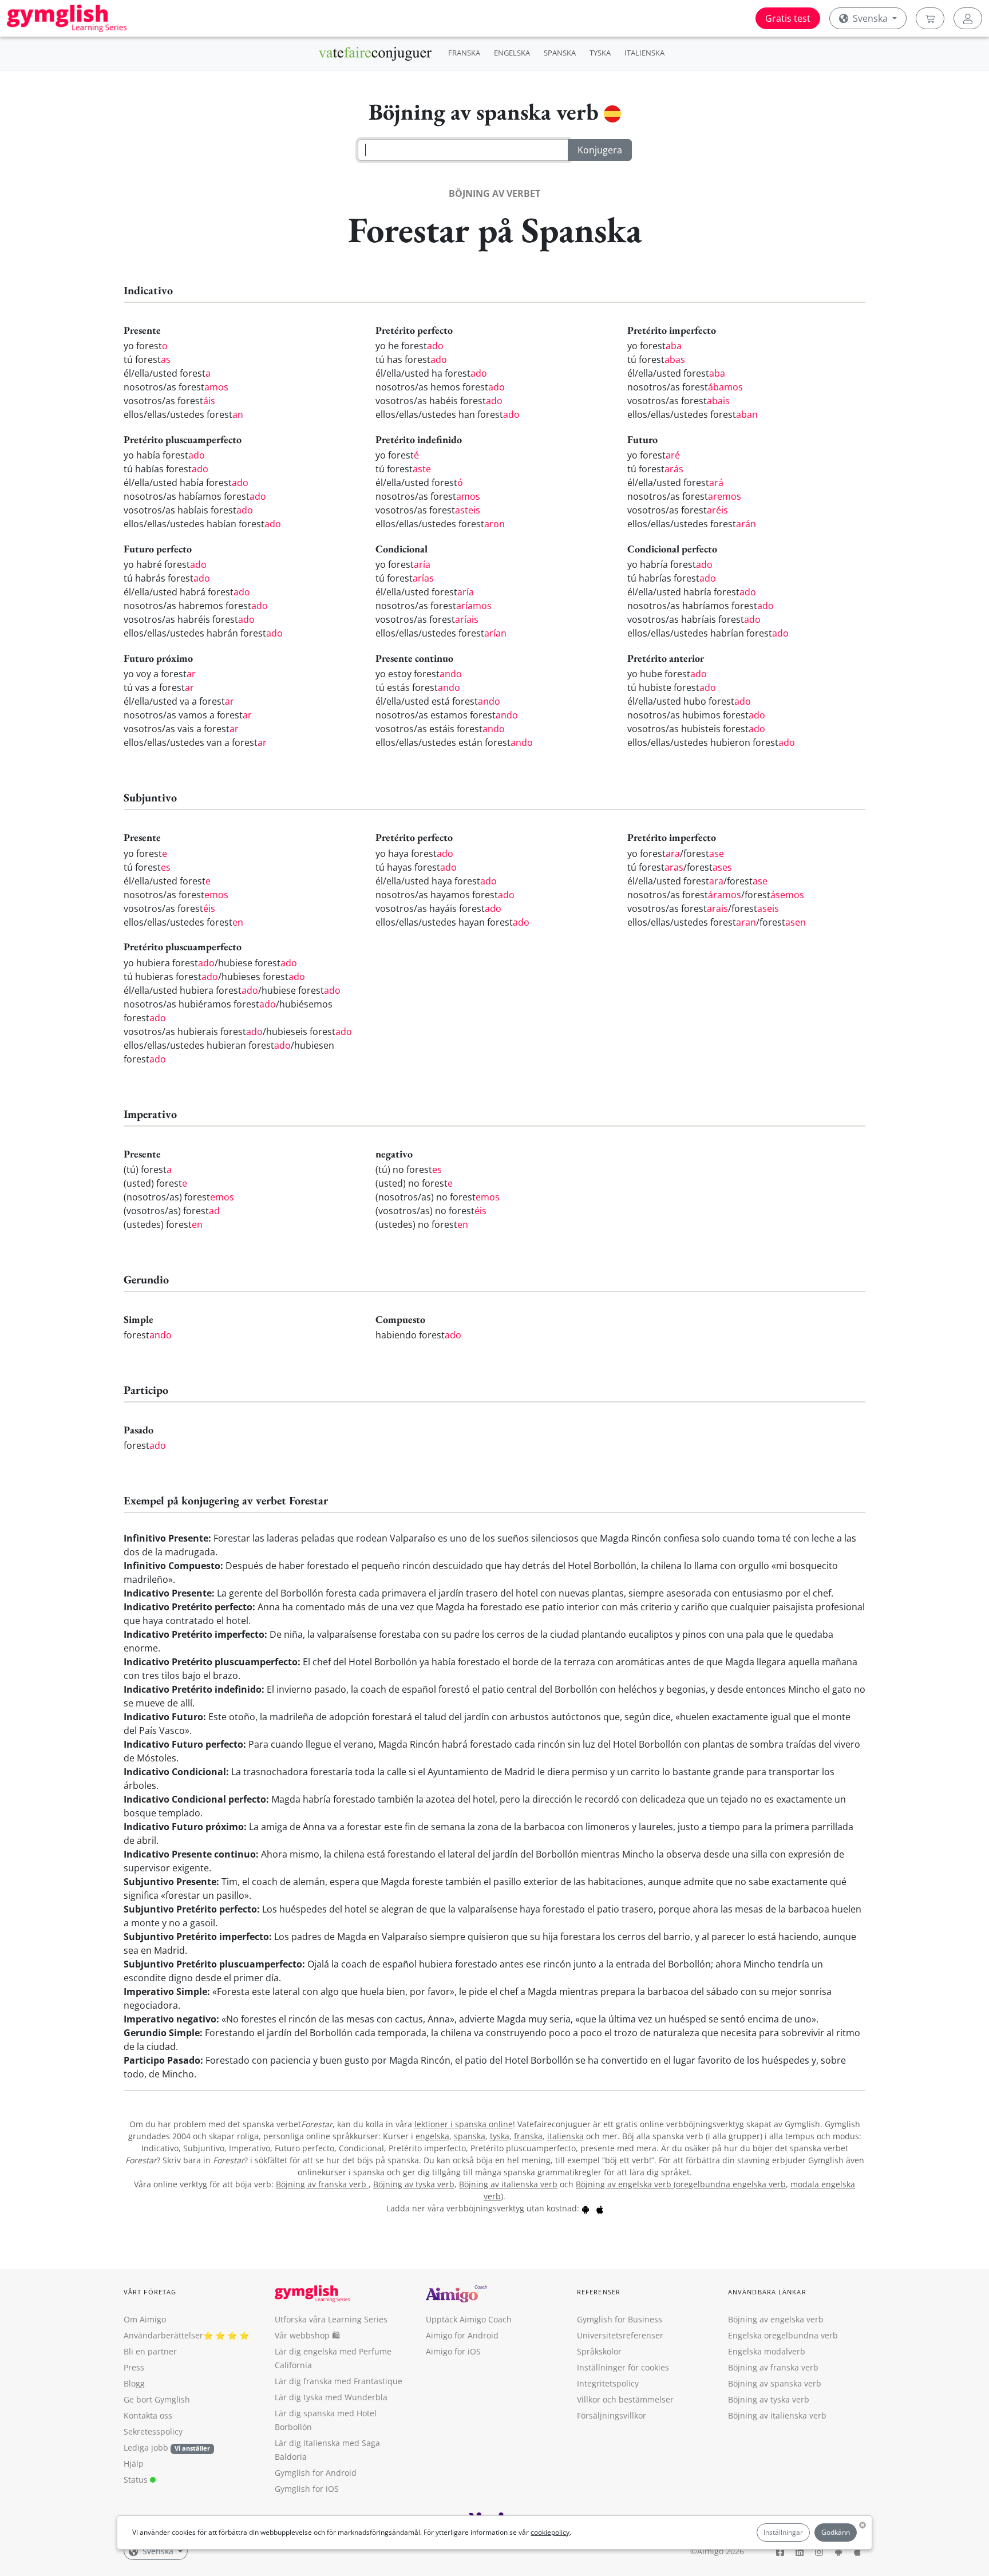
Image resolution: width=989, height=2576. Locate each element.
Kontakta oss (148, 2415)
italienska (565, 2136)
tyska (500, 2136)
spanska (470, 2136)
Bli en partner (150, 2351)
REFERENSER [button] (599, 2292)
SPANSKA (560, 53)
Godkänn (836, 2532)
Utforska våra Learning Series (331, 2319)
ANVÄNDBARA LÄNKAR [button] (767, 2292)
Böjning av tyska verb (414, 2184)
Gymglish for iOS (307, 2489)
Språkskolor (599, 2351)
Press (134, 2367)
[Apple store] (600, 2208)
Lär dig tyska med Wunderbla (331, 2397)
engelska (432, 2136)
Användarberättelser (163, 2335)
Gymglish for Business (620, 2319)
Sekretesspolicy (153, 2431)
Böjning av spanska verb (775, 2383)
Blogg (134, 2383)
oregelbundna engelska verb (731, 2184)
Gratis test (788, 18)
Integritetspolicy (608, 2383)
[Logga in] (968, 18)
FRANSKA (464, 53)
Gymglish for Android (316, 2473)
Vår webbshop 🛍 (307, 2335)
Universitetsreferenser (620, 2335)
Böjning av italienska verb (508, 2184)
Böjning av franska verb (322, 2184)
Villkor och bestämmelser (625, 2399)
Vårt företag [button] (150, 2292)
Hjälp (134, 2464)
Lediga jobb (146, 2447)
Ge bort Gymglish (157, 2399)
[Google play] (586, 2208)
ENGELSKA (512, 53)
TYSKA (600, 53)
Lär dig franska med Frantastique (339, 2381)
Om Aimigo (145, 2319)
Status (137, 2480)
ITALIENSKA (644, 53)
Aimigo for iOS (453, 2351)
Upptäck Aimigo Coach (469, 2319)
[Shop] (930, 18)
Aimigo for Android (462, 2335)
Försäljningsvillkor (612, 2415)
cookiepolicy (550, 2532)
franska (528, 2136)
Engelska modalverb (767, 2351)
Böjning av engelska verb (625, 2184)
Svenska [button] (870, 18)
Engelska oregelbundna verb (783, 2335)
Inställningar (783, 2532)
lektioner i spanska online (464, 2124)
